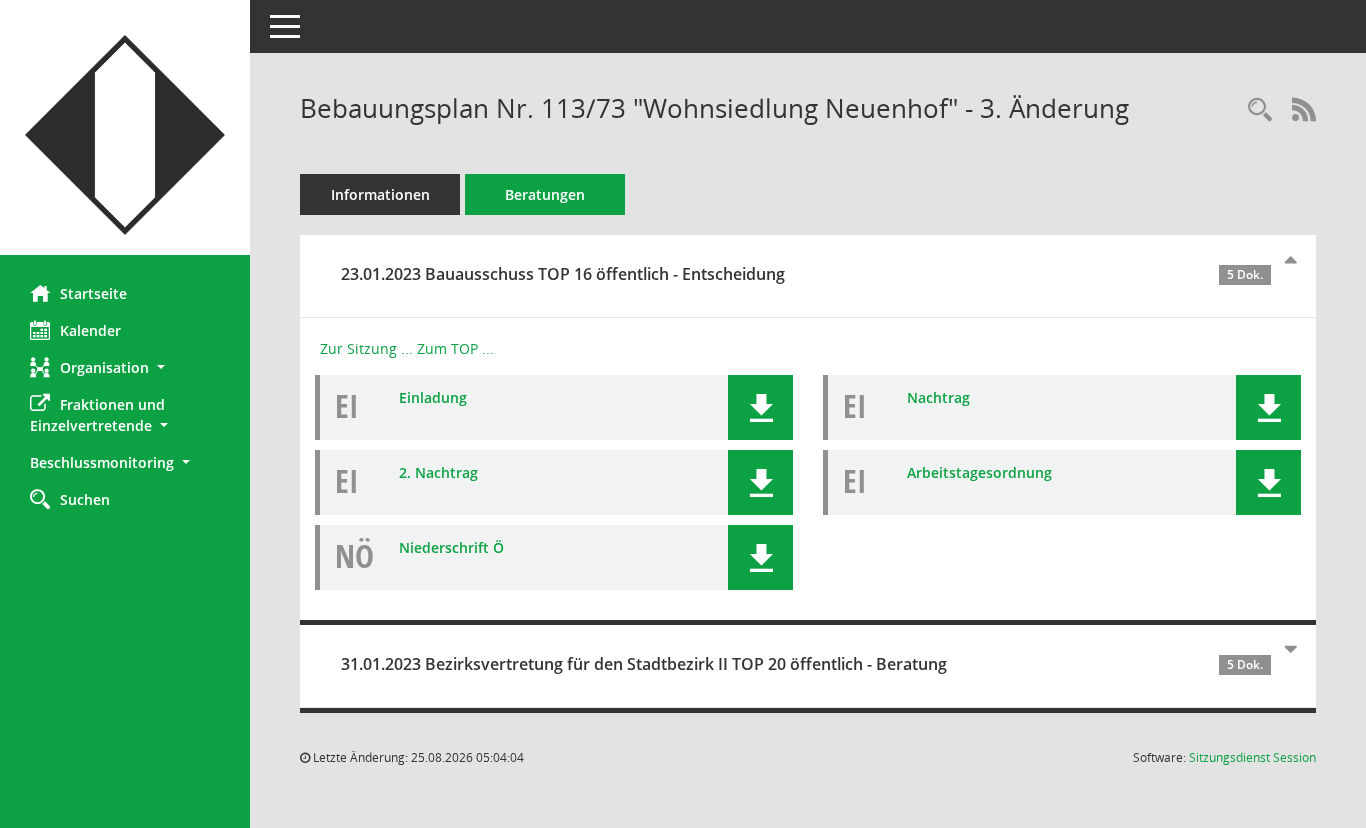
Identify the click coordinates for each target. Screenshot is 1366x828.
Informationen (380, 194)
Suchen (85, 499)
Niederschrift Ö (451, 547)
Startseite (93, 293)
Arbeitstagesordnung (979, 472)
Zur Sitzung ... (366, 348)
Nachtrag (938, 397)
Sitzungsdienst (1252, 757)
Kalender (90, 330)
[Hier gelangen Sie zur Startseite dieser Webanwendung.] (125, 135)
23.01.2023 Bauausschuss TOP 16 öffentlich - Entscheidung (802, 274)
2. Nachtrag (438, 472)
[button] (125, 367)
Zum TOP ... (455, 348)
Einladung (433, 397)
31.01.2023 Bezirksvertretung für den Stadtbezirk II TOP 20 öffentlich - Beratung (802, 664)
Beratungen (545, 194)
